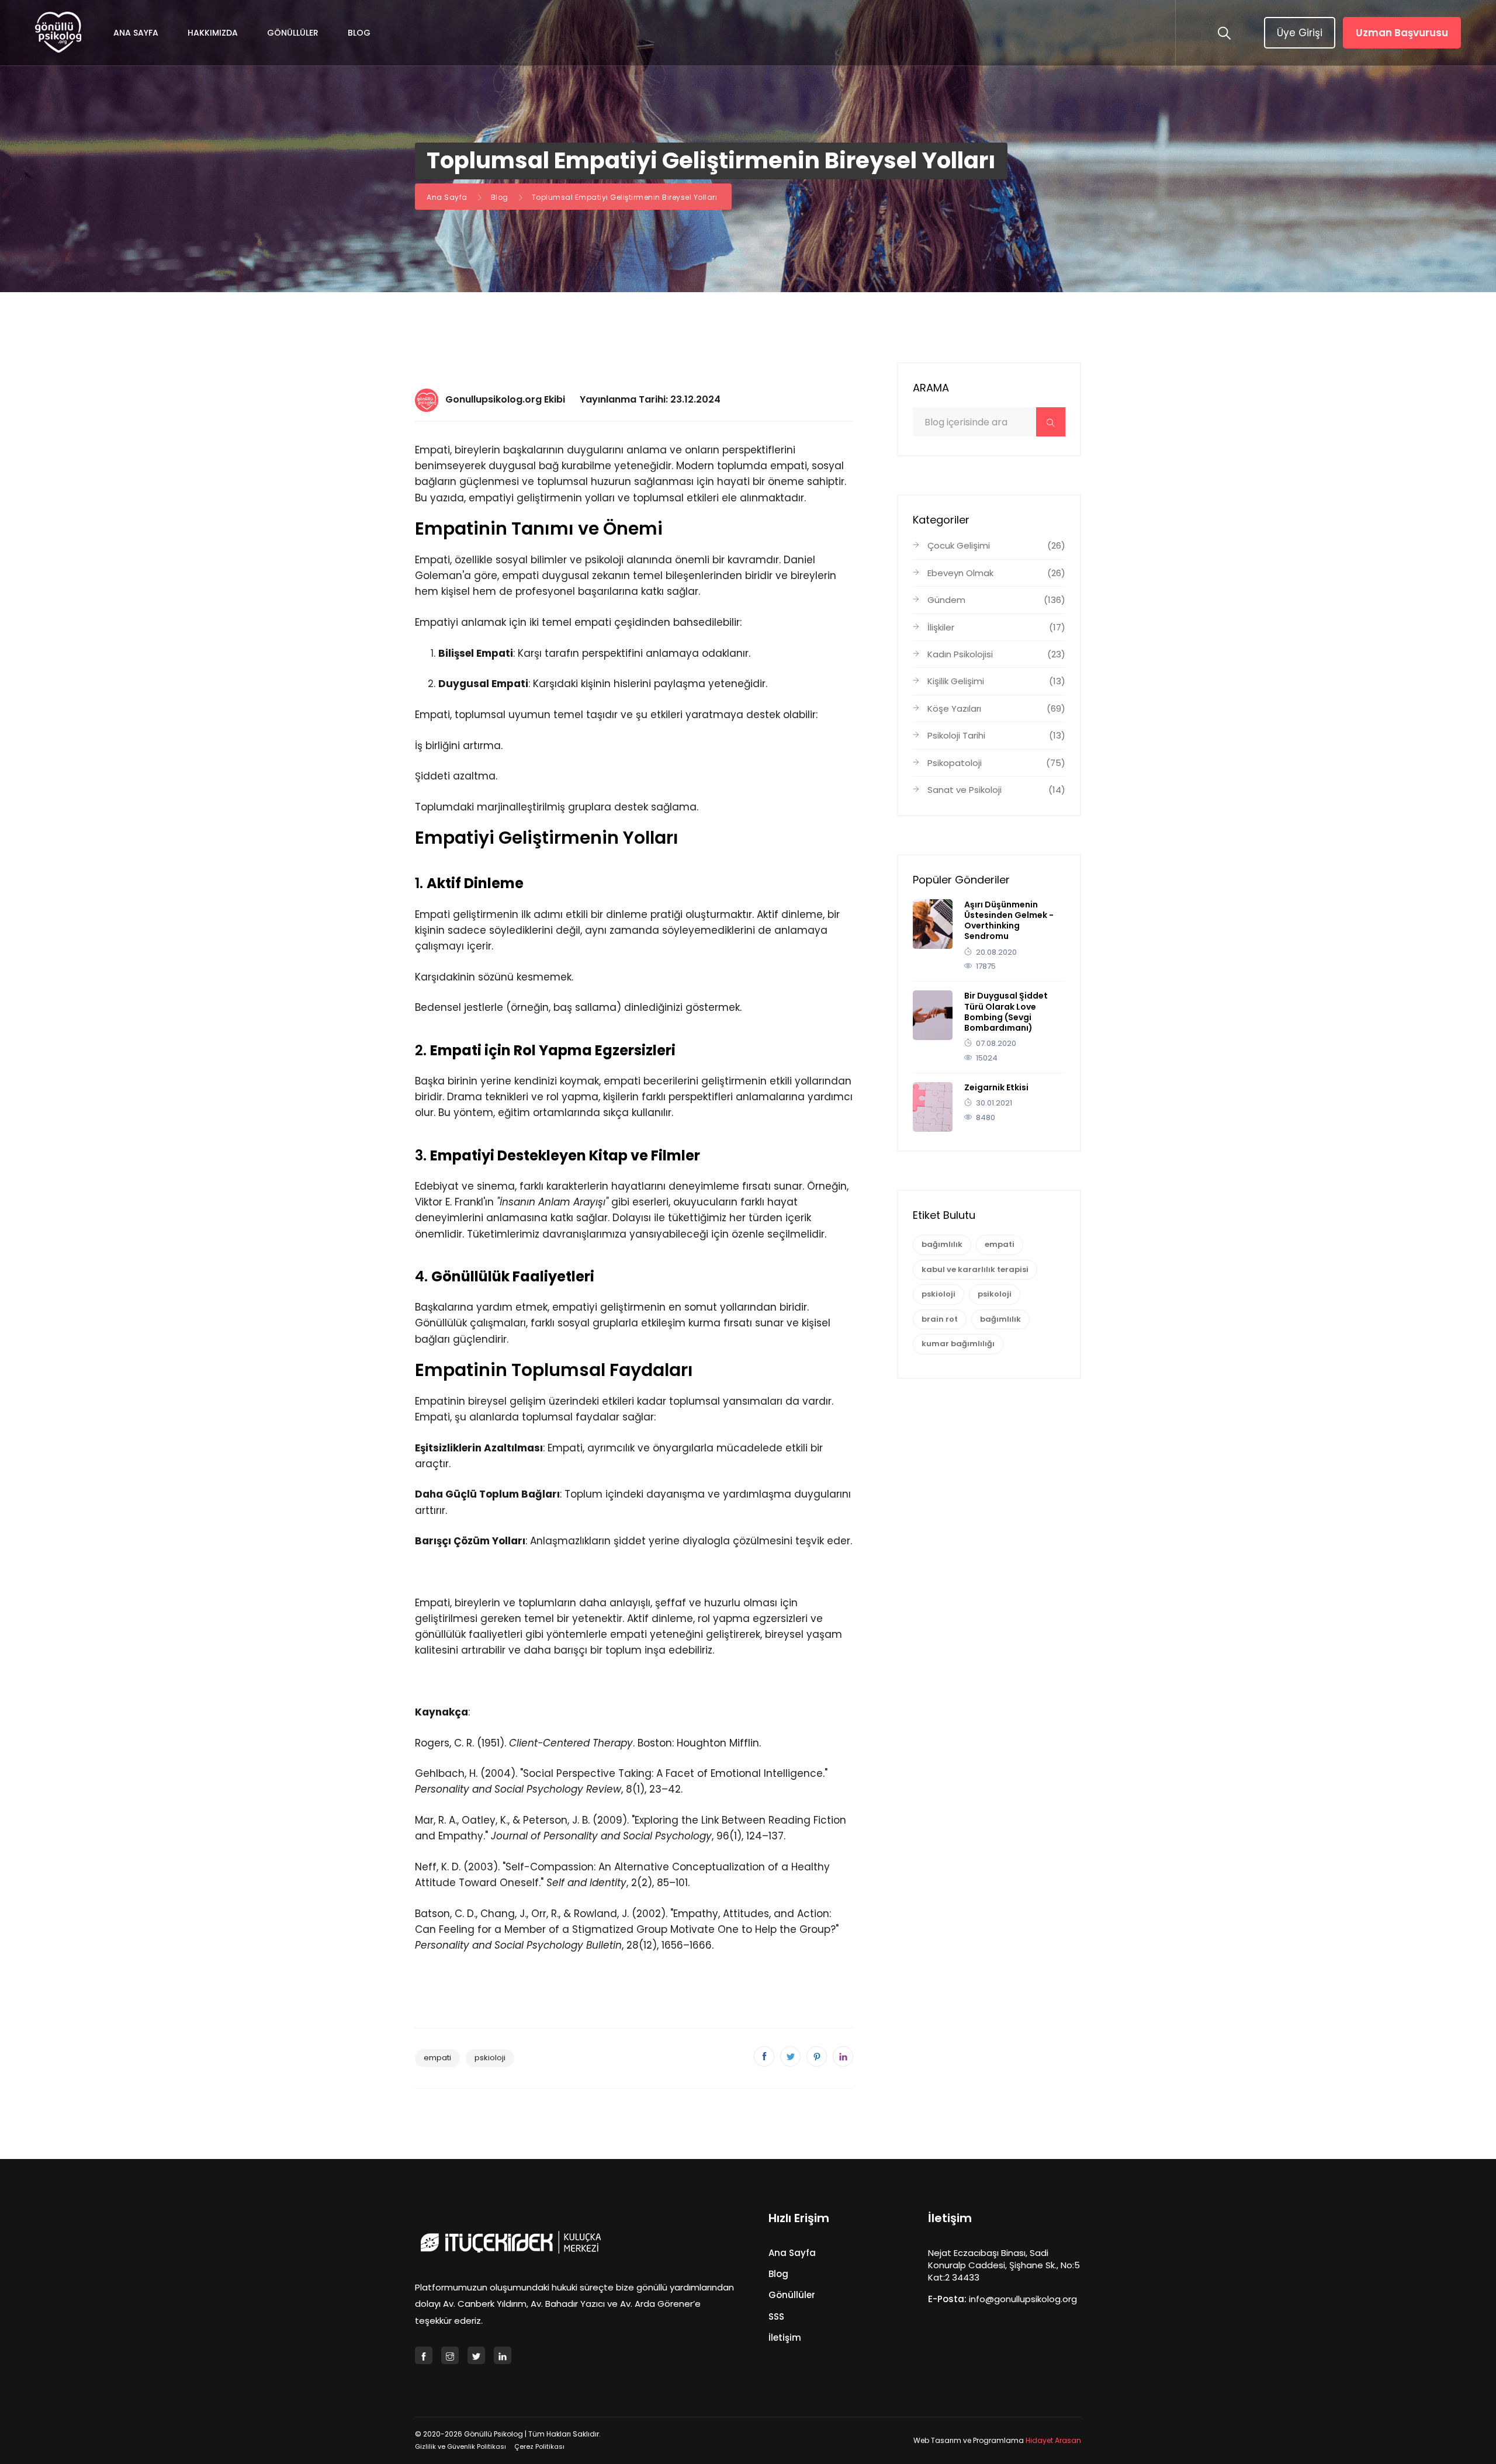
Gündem (996, 600)
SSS (776, 2316)
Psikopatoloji (996, 763)
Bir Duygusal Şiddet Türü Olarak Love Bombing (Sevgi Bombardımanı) (1006, 1012)
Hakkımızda (213, 33)
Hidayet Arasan (1053, 2440)
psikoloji (995, 1294)
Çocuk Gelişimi (996, 545)
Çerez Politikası (539, 2446)
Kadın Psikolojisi (996, 654)
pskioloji (490, 2058)
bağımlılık (942, 1244)
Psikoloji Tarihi (996, 735)
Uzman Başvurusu (1402, 33)
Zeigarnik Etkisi (996, 1087)
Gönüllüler (293, 33)
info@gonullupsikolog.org (1023, 2299)
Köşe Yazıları (996, 708)
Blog (359, 33)
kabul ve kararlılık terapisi (975, 1269)
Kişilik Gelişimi (996, 681)
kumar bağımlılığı (958, 1344)
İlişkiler (996, 627)
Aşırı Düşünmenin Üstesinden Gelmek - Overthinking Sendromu (1009, 921)
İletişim (785, 2337)
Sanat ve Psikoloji (996, 790)
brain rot (940, 1319)
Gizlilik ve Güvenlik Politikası (460, 2446)
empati (437, 2058)
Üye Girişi (1300, 33)
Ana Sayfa (136, 33)
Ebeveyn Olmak (996, 573)
